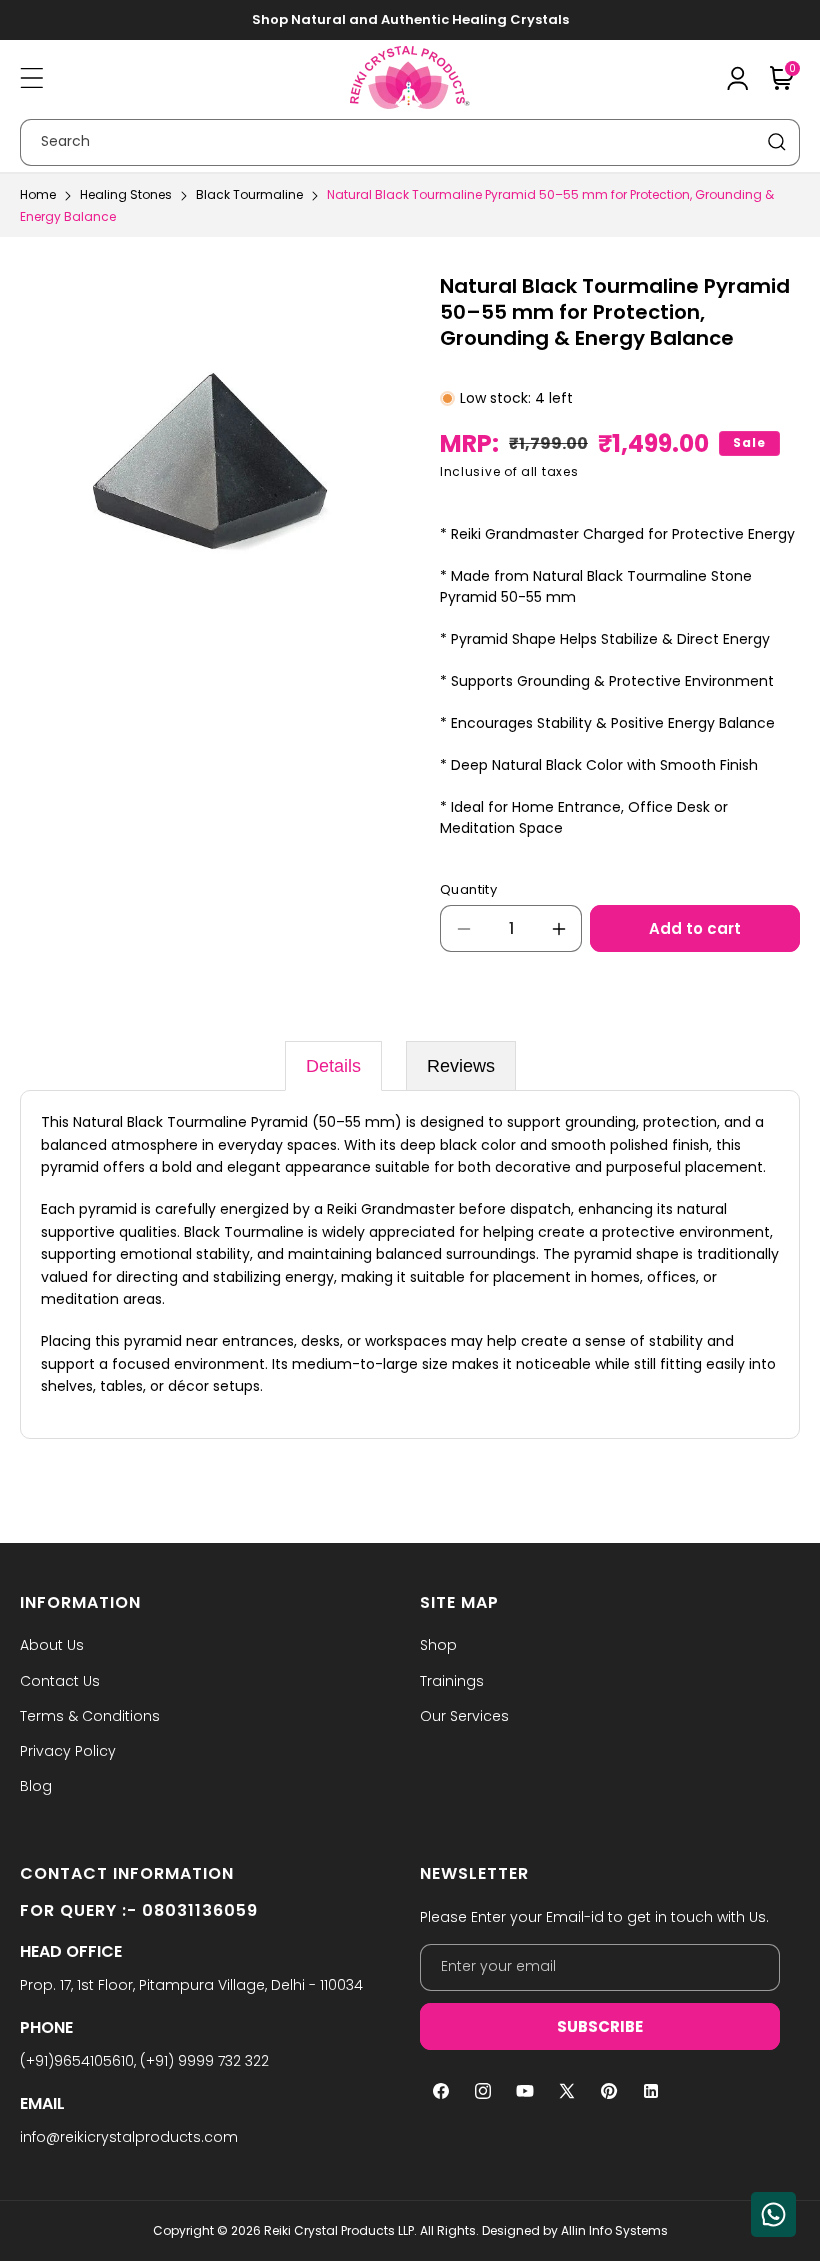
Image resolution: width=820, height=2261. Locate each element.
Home (38, 194)
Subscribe (600, 2026)
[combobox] (410, 142)
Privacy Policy (68, 1751)
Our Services (464, 1716)
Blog (36, 1786)
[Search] (777, 142)
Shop (438, 1645)
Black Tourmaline (249, 194)
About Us (52, 1645)
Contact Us (60, 1681)
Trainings (452, 1681)
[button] (32, 78)
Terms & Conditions (90, 1716)
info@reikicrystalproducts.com (129, 2137)
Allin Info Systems (614, 2230)
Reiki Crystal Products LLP (339, 2230)
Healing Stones (126, 194)
